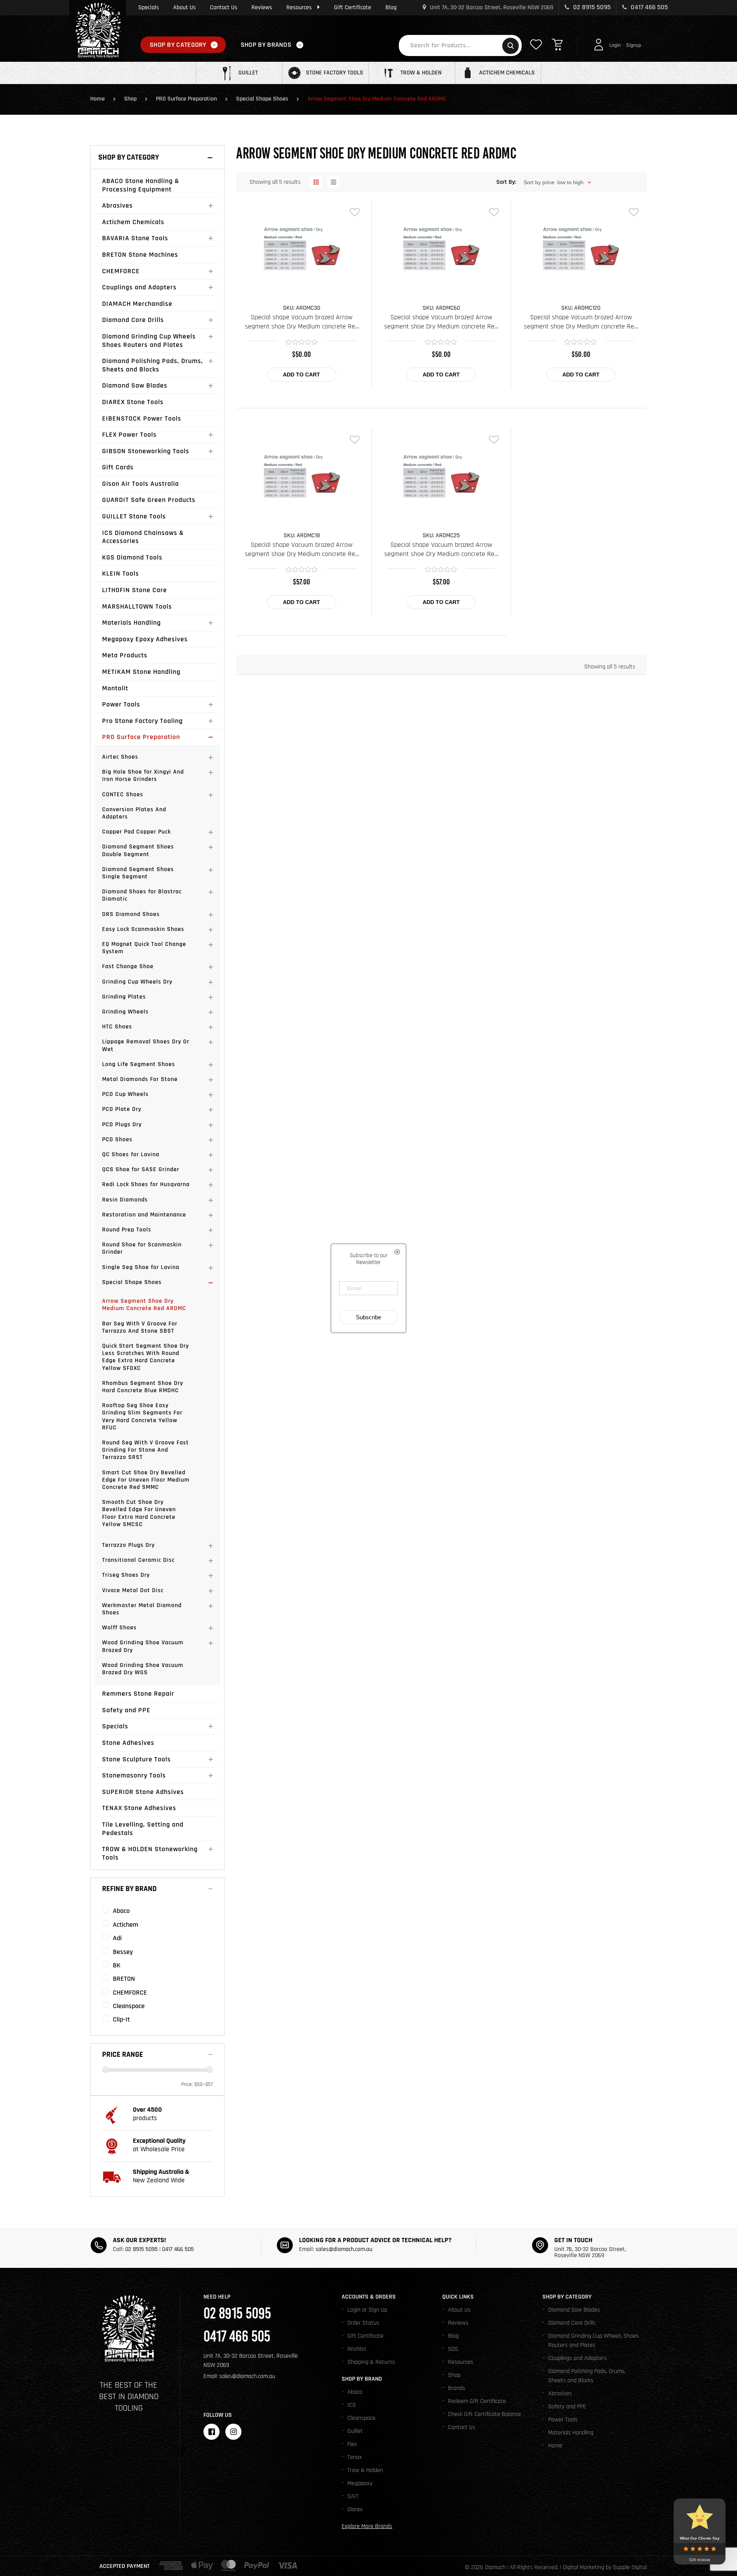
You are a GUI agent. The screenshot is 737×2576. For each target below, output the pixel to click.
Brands (457, 2388)
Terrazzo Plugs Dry (128, 1545)
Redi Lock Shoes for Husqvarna (146, 1184)
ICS (352, 2405)
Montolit (115, 688)
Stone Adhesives (128, 1743)
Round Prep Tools (127, 1230)
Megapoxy (360, 2483)
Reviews (262, 7)
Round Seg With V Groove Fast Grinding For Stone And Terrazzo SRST (145, 1450)
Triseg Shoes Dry (126, 1575)
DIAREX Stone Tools (133, 402)
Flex (352, 2444)
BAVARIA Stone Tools (135, 238)
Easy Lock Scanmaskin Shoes (143, 929)
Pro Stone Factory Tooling (142, 721)
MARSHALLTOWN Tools (137, 606)
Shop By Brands (266, 45)
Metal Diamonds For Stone (140, 1079)
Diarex (355, 2509)
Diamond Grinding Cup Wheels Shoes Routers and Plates (149, 341)
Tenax (355, 2457)
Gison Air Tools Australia (140, 484)
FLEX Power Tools (129, 435)
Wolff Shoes (119, 1628)
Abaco (355, 2392)
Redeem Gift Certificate (477, 2401)
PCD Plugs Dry (122, 1125)
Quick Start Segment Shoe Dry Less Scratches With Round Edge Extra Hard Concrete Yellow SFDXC (145, 1357)
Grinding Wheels (125, 1012)
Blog (391, 7)
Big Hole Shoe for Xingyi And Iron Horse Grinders (143, 776)
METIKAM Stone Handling (141, 672)
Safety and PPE (126, 1710)
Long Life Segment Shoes (139, 1064)
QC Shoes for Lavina (131, 1154)
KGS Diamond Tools (132, 557)
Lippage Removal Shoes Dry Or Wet (146, 1045)
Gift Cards (118, 467)
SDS (453, 2349)
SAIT (353, 2496)
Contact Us (224, 7)
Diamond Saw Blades (135, 385)
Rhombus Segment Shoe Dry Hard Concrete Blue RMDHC (143, 1387)
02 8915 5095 (591, 7)
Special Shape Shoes (262, 99)
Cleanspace (361, 2418)
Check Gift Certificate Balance (484, 2414)
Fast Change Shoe (128, 966)
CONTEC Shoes (123, 795)
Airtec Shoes (120, 757)
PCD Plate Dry (122, 1109)
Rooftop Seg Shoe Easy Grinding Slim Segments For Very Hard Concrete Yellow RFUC (142, 1417)
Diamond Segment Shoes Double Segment (138, 850)
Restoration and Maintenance (144, 1215)
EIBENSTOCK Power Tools (142, 418)
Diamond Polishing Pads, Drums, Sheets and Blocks (153, 365)
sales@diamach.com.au (344, 2249)
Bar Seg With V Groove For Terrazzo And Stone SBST (140, 1327)
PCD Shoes (117, 1139)
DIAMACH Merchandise (137, 304)
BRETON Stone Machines (140, 255)
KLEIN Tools (121, 573)
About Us (184, 7)
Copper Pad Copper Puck (136, 832)
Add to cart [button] (302, 375)
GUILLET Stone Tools (134, 516)
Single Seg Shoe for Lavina (141, 1267)
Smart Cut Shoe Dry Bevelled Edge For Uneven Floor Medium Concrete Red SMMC (146, 1480)
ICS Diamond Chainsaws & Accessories (143, 537)
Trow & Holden (365, 2470)
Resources (299, 7)
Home (97, 99)
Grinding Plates (124, 997)
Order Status (363, 2323)
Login (615, 45)
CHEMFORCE (121, 271)
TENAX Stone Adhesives (139, 1808)
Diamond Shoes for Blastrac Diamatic (142, 895)
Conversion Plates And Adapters (134, 813)
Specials (149, 7)
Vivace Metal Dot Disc (133, 1590)
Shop (130, 99)
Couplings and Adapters (139, 287)
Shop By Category (178, 45)
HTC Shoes (117, 1027)
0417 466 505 (649, 7)
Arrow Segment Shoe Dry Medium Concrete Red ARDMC (144, 1305)
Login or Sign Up (367, 2310)
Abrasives (117, 205)
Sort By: (506, 182)
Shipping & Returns (371, 2362)
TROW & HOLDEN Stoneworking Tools (150, 1853)
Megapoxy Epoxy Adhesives (145, 639)
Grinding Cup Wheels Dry (137, 982)
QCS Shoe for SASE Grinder (141, 1169)
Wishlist (357, 2349)
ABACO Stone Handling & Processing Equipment (141, 185)
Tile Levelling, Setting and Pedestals (143, 1829)
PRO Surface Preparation (186, 99)
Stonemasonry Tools (134, 1775)
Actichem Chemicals (133, 222)
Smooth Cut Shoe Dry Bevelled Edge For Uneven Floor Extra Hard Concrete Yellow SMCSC (139, 1513)
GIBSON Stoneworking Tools (146, 451)
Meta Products (125, 655)
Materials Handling (131, 623)
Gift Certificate (353, 7)
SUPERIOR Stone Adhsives (143, 1792)
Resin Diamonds (125, 1200)
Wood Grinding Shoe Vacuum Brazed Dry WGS (143, 1669)
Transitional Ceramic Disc (138, 1560)
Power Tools (121, 704)
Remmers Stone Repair (138, 1694)
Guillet (355, 2431)
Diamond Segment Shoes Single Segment (138, 873)
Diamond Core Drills (133, 320)
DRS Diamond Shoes (131, 914)
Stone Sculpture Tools (136, 1759)
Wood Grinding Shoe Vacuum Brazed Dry (143, 1646)
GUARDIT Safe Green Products (149, 500)
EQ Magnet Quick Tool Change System (144, 948)
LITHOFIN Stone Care (135, 590)
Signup (634, 45)
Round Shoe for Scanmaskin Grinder (142, 1248)
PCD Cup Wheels (125, 1094)
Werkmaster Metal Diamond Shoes (142, 1609)
